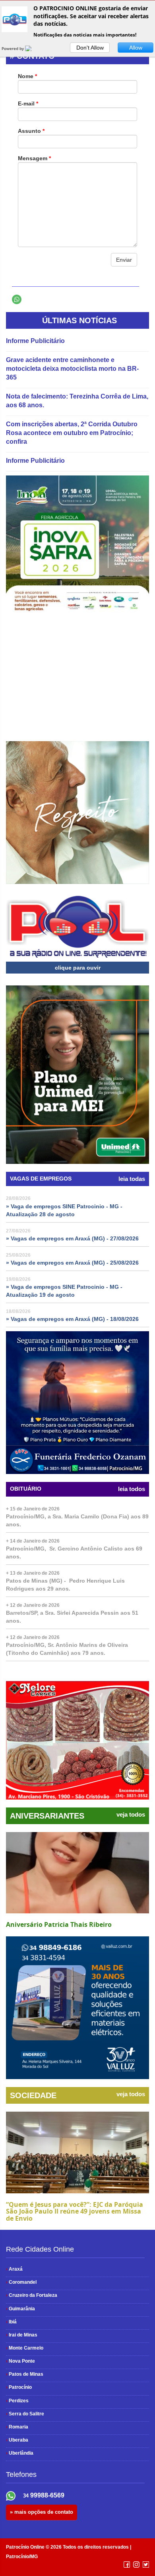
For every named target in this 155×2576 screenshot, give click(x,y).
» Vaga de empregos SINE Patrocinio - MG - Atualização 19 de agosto (64, 1291)
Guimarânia (20, 2309)
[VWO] (33, 48)
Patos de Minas (25, 2374)
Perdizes (17, 2401)
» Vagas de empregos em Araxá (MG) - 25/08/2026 (72, 1263)
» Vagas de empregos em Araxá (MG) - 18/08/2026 (72, 1319)
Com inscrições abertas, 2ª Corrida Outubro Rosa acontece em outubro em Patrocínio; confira (72, 433)
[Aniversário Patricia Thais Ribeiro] (77, 1873)
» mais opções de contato (42, 2512)
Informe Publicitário (35, 341)
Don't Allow (90, 48)
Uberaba (17, 2440)
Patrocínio (19, 2387)
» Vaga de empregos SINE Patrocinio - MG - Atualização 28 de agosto (64, 1210)
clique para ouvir (78, 968)
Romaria (17, 2427)
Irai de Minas (22, 2335)
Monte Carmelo (25, 2348)
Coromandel (21, 2282)
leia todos (132, 1489)
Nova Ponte (20, 2361)
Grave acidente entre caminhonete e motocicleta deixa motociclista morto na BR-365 (72, 369)
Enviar (124, 260)
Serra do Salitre (25, 2414)
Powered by (13, 48)
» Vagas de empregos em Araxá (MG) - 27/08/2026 (72, 1238)
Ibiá (11, 2322)
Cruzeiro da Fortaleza (32, 2295)
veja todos (131, 1815)
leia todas (132, 1179)
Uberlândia (20, 2453)
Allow (136, 48)
